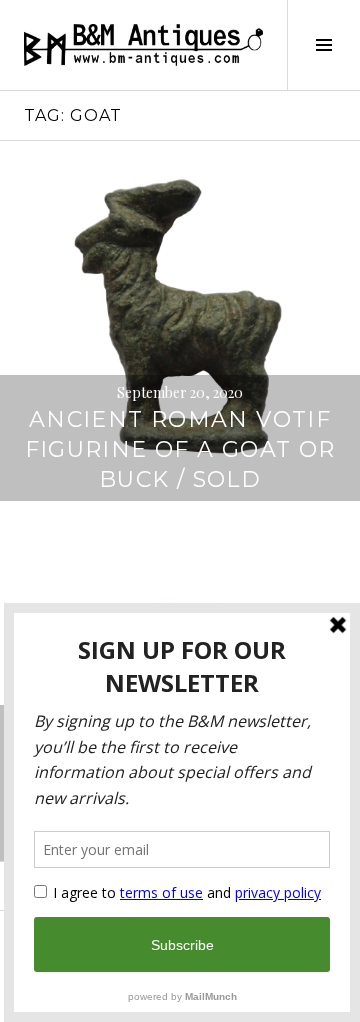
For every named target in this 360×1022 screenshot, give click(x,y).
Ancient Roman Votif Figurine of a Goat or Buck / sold (180, 449)
